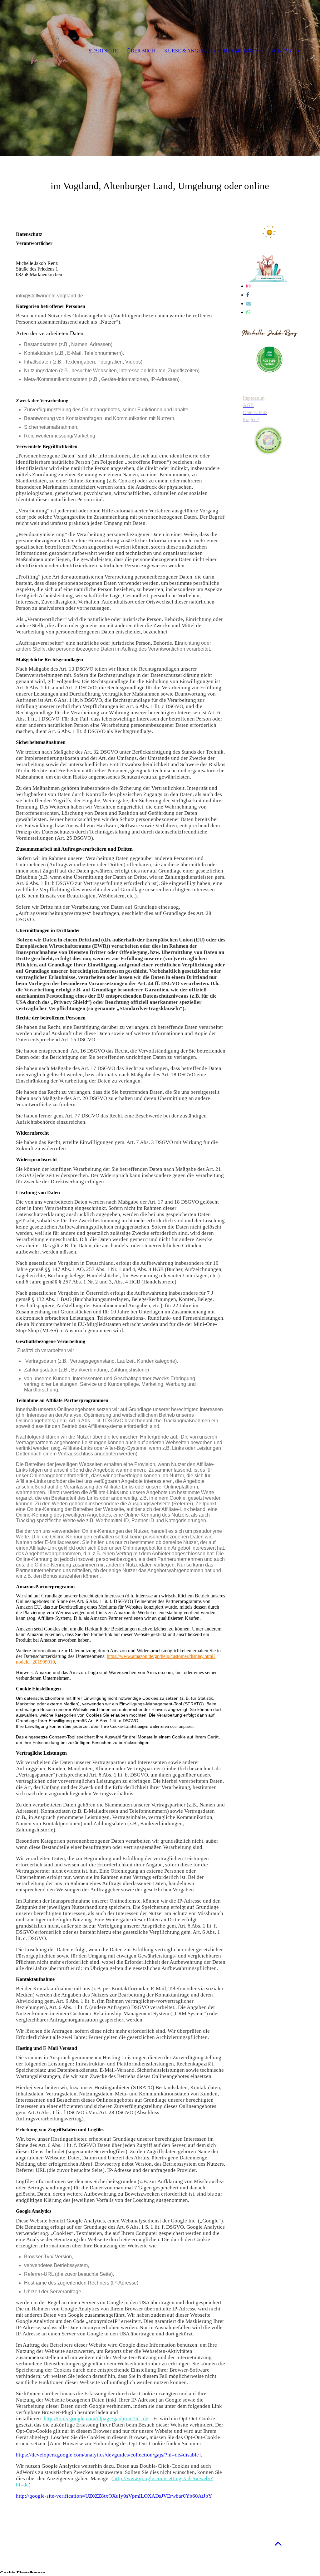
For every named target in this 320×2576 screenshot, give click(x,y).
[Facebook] (248, 295)
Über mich (141, 51)
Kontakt (283, 51)
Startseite (103, 51)
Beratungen (241, 51)
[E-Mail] (249, 303)
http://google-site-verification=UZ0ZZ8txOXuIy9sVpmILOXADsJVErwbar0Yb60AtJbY (114, 2496)
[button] (278, 2543)
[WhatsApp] (249, 312)
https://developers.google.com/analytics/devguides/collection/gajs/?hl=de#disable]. (109, 2455)
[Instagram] (249, 286)
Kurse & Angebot (188, 51)
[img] (160, 78)
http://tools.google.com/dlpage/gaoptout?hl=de (96, 2419)
